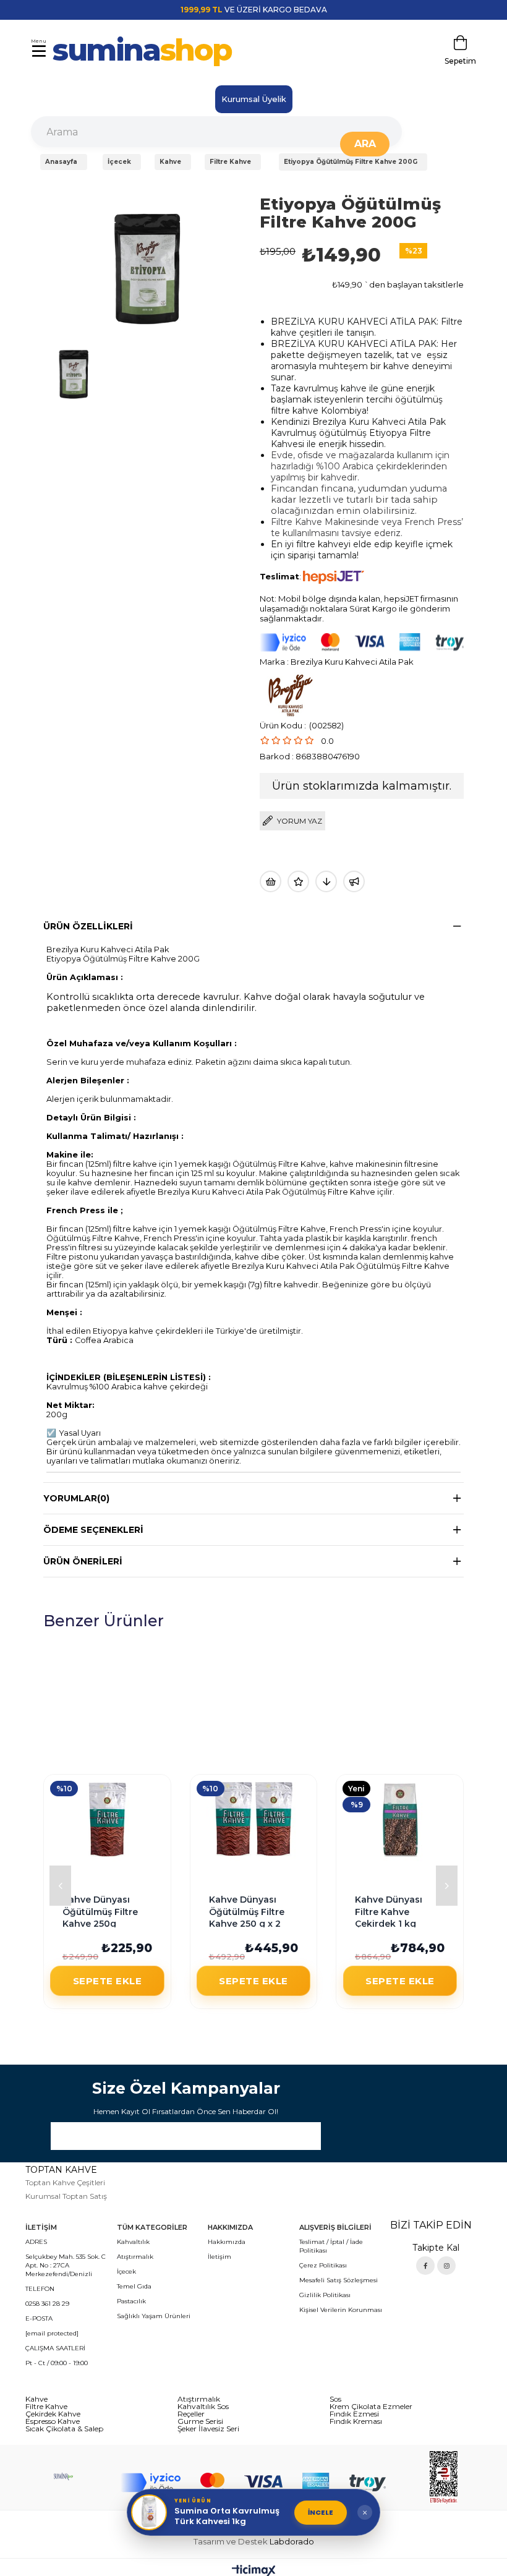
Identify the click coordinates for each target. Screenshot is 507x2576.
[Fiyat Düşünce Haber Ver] (326, 881)
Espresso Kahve (53, 2421)
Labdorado (292, 2541)
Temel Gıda (134, 2286)
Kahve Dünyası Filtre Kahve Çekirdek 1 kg (389, 1912)
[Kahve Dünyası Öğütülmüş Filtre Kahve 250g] (107, 1819)
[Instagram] (446, 2266)
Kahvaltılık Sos (203, 2407)
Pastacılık (131, 2301)
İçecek (126, 2271)
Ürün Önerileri (83, 1561)
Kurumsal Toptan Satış (66, 2196)
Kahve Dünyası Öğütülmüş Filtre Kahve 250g (100, 1912)
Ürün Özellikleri (88, 926)
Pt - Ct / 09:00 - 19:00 (57, 2363)
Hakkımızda (227, 2242)
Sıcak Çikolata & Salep (64, 2429)
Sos (335, 2399)
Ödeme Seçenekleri (93, 1530)
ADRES (36, 2242)
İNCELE (321, 2512)
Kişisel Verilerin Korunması (341, 2310)
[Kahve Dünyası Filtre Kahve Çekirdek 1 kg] (400, 1819)
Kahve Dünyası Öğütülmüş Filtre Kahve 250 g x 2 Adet (247, 1913)
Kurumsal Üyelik (254, 99)
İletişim (219, 2257)
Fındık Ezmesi (354, 2414)
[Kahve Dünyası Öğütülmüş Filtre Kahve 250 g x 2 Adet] (254, 1819)
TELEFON (40, 2289)
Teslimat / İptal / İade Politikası (331, 2246)
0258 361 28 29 (47, 2304)
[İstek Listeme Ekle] (271, 881)
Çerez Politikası (323, 2265)
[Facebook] (425, 2266)
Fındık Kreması (356, 2421)
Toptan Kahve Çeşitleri (65, 2182)
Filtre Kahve (46, 2407)
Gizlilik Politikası (325, 2295)
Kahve (36, 2399)
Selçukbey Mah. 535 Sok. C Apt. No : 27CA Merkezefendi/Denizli (66, 2265)
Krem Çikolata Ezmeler (371, 2407)
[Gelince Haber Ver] (354, 881)
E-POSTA (39, 2318)
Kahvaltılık (133, 2242)
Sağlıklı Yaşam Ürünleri (154, 2316)
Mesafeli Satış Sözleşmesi (339, 2280)
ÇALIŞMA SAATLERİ (55, 2348)
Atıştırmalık (135, 2257)
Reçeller (191, 2414)
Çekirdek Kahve (53, 2414)
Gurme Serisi (200, 2421)
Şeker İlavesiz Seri (208, 2429)
